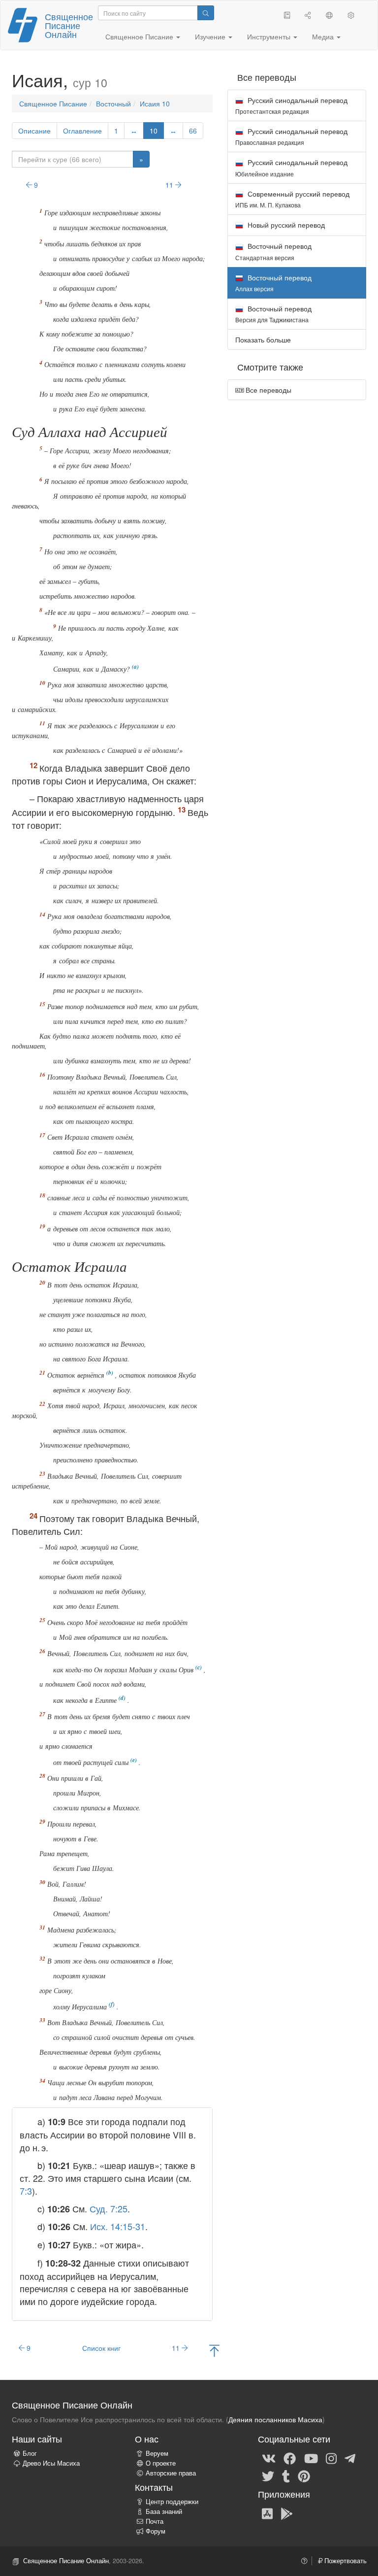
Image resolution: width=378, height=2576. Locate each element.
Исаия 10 (155, 103)
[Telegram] (350, 2458)
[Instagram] (331, 2458)
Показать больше (263, 339)
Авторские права (171, 2473)
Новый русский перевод (285, 225)
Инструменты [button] (270, 36)
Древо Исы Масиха (51, 2463)
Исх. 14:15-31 (118, 2226)
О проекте (161, 2463)
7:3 (26, 2191)
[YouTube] (311, 2458)
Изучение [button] (211, 36)
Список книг (101, 2348)
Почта (155, 2521)
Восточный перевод (273, 251)
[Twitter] (268, 2475)
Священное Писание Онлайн (69, 25)
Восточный (113, 103)
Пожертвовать (345, 2561)
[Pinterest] (304, 2475)
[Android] (287, 2513)
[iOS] (267, 2513)
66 (193, 131)
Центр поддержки (172, 2502)
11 (170, 185)
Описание (34, 131)
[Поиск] (206, 13)
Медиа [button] (324, 36)
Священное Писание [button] (140, 36)
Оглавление (82, 131)
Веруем (157, 2453)
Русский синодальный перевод (291, 105)
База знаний (164, 2511)
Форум (156, 2531)
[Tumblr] (286, 2475)
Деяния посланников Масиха (275, 2419)
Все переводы (268, 390)
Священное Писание (53, 103)
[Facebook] (290, 2458)
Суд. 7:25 (109, 2208)
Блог (30, 2453)
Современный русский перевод (292, 199)
